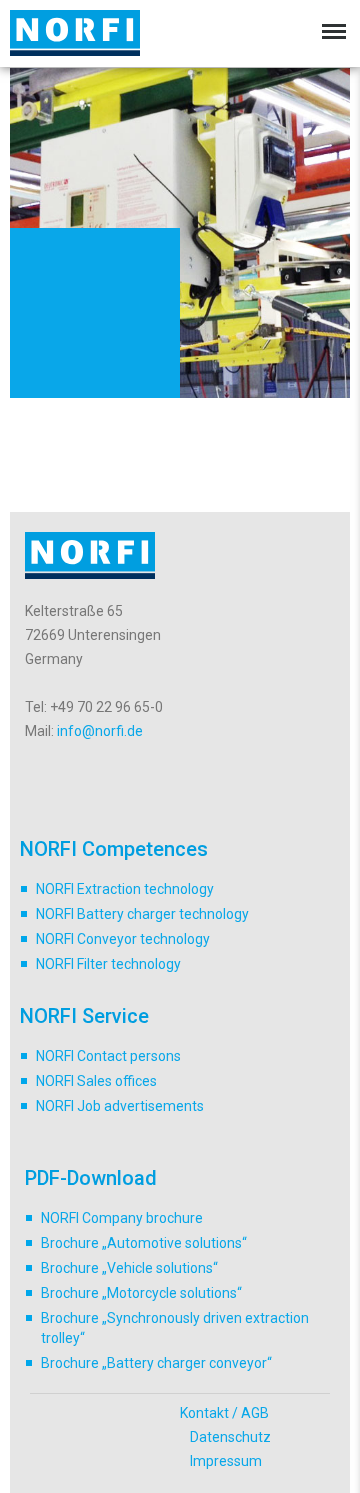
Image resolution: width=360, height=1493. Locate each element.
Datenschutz (230, 1437)
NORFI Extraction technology (125, 889)
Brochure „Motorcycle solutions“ (141, 1293)
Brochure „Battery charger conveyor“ (156, 1363)
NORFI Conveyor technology (123, 939)
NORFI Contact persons (108, 1056)
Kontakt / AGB (224, 1413)
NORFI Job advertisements (120, 1106)
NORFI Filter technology (108, 964)
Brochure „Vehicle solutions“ (129, 1268)
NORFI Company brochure (122, 1218)
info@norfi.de (100, 731)
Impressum (226, 1461)
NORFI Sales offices (96, 1081)
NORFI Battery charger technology (142, 914)
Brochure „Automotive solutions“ (144, 1243)
